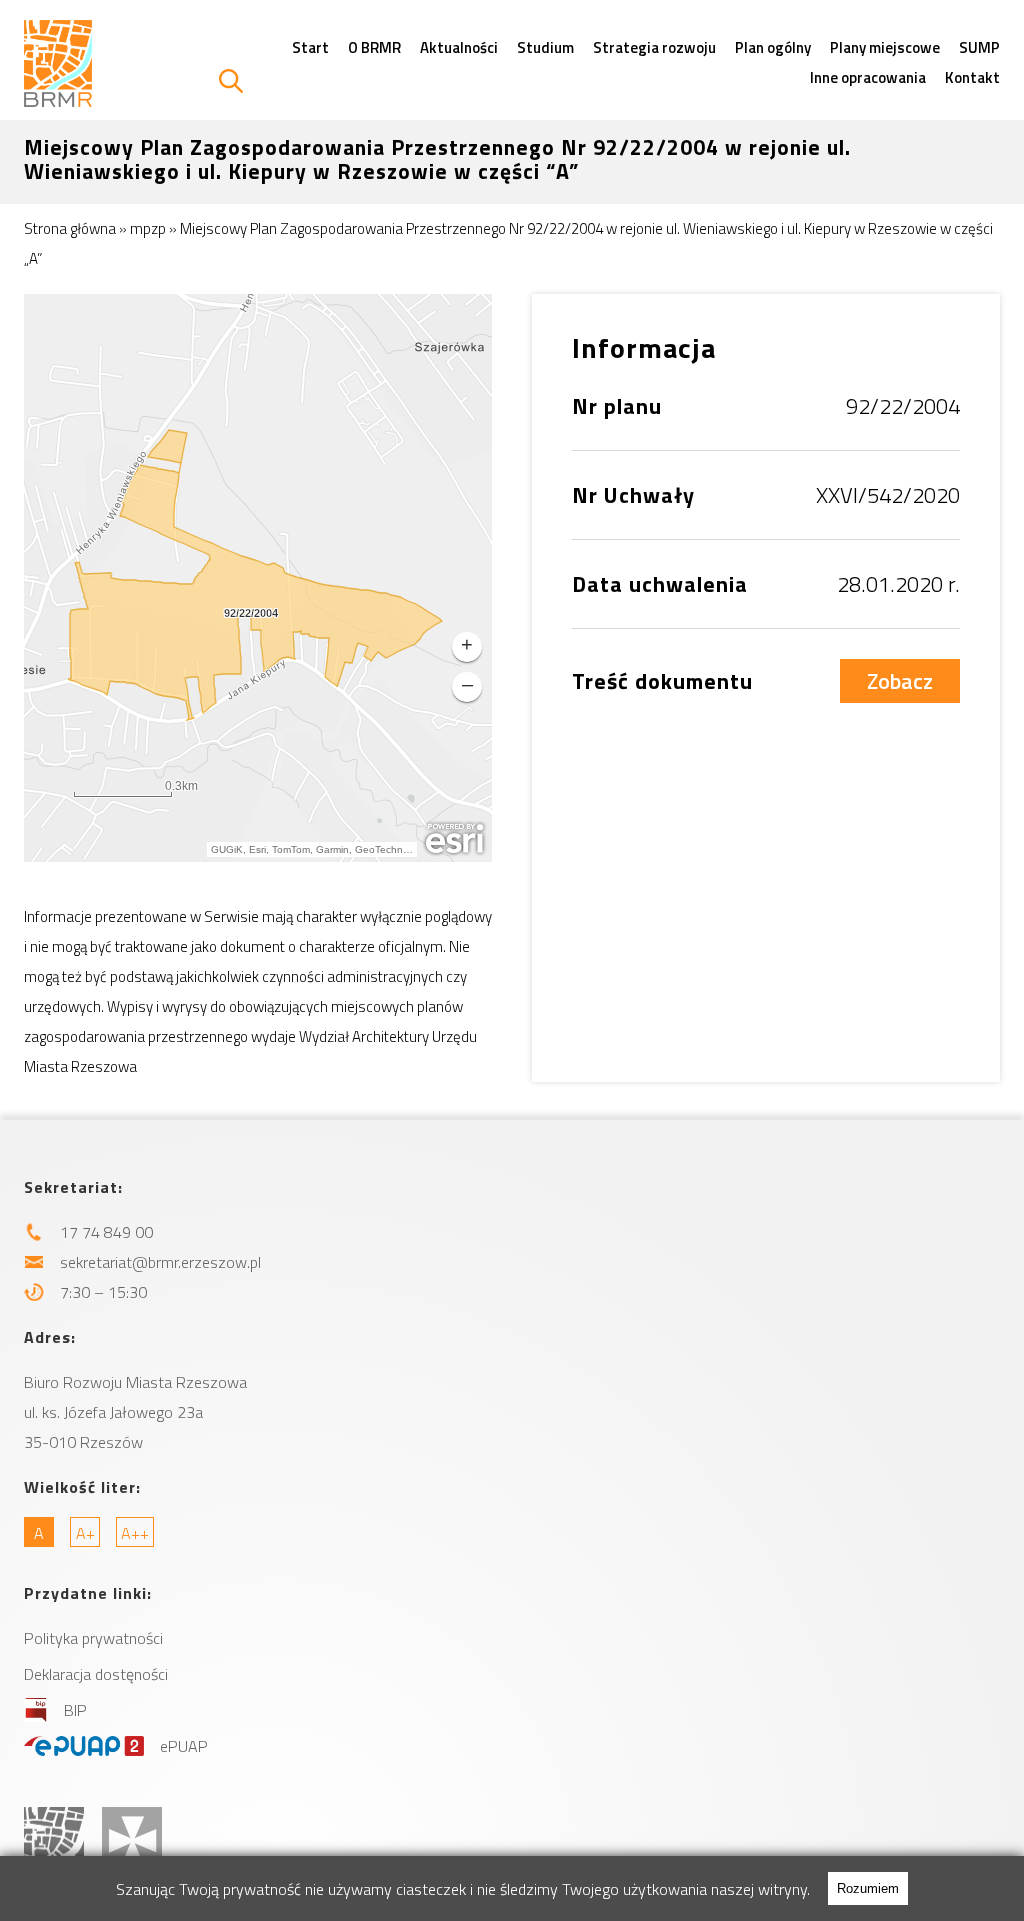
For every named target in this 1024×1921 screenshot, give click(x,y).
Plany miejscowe (885, 47)
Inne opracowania (868, 77)
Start (310, 47)
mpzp (148, 228)
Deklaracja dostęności (96, 1674)
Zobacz (900, 681)
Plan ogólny (773, 47)
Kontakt (972, 77)
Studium (545, 47)
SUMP (979, 47)
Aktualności (459, 47)
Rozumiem (868, 1888)
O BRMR (374, 47)
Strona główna (70, 228)
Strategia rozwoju (654, 47)
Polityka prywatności (93, 1638)
